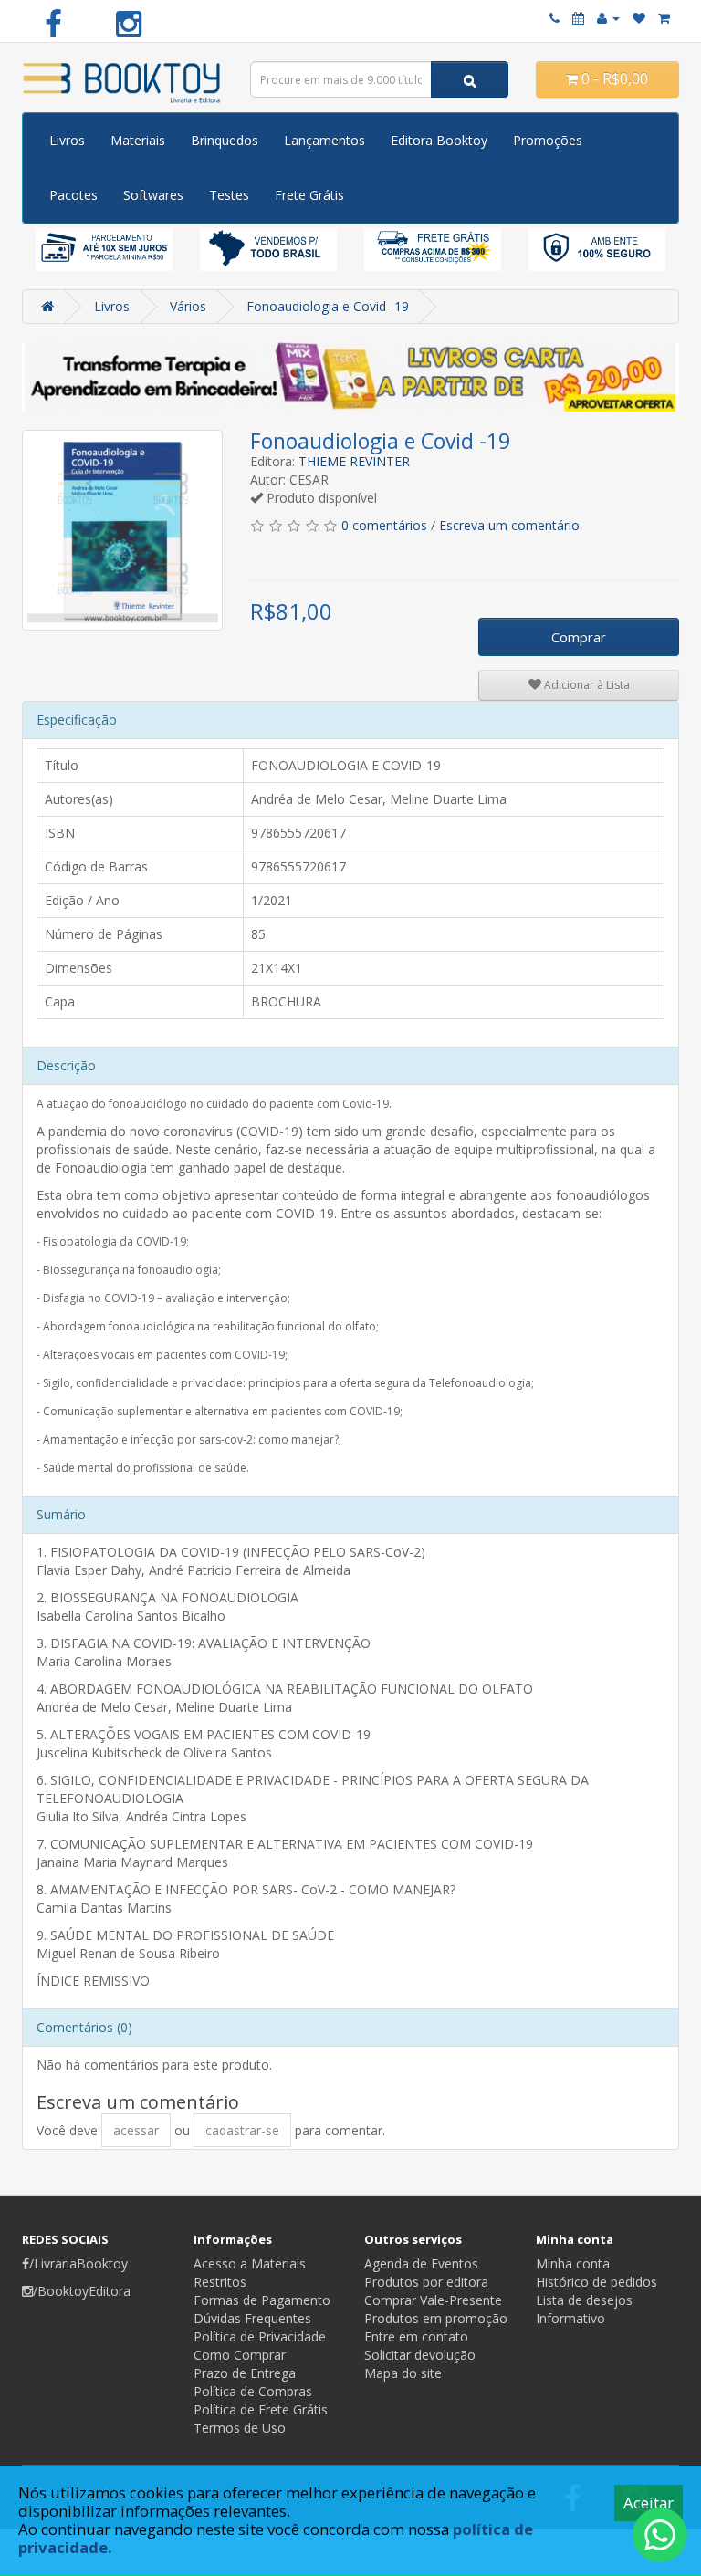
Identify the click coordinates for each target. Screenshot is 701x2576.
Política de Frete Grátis (261, 2409)
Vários (188, 306)
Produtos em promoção (436, 2318)
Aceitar (649, 2503)
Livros (67, 140)
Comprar (579, 637)
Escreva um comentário (509, 525)
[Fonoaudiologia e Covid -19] (122, 530)
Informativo (570, 2318)
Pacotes (73, 195)
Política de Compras (253, 2391)
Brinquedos (225, 140)
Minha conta (573, 2263)
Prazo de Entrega (245, 2373)
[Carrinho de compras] (664, 18)
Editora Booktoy (439, 140)
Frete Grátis (309, 195)
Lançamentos (324, 140)
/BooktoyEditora (82, 2291)
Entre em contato (416, 2336)
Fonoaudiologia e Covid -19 (328, 306)
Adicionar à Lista (586, 685)
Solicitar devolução (420, 2355)
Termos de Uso (240, 2428)
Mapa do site (403, 2373)
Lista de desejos (584, 2300)
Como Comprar (240, 2355)
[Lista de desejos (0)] (639, 18)
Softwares (153, 195)
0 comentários (384, 525)
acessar (136, 2130)
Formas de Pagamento (262, 2300)
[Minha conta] (608, 18)
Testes (229, 195)
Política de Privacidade (260, 2336)
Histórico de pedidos (596, 2282)
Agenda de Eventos (421, 2263)
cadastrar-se (242, 2130)
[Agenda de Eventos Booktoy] (578, 18)
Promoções (548, 140)
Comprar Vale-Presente (433, 2300)
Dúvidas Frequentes (252, 2318)
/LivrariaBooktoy (78, 2263)
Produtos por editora (426, 2282)
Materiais (138, 140)
